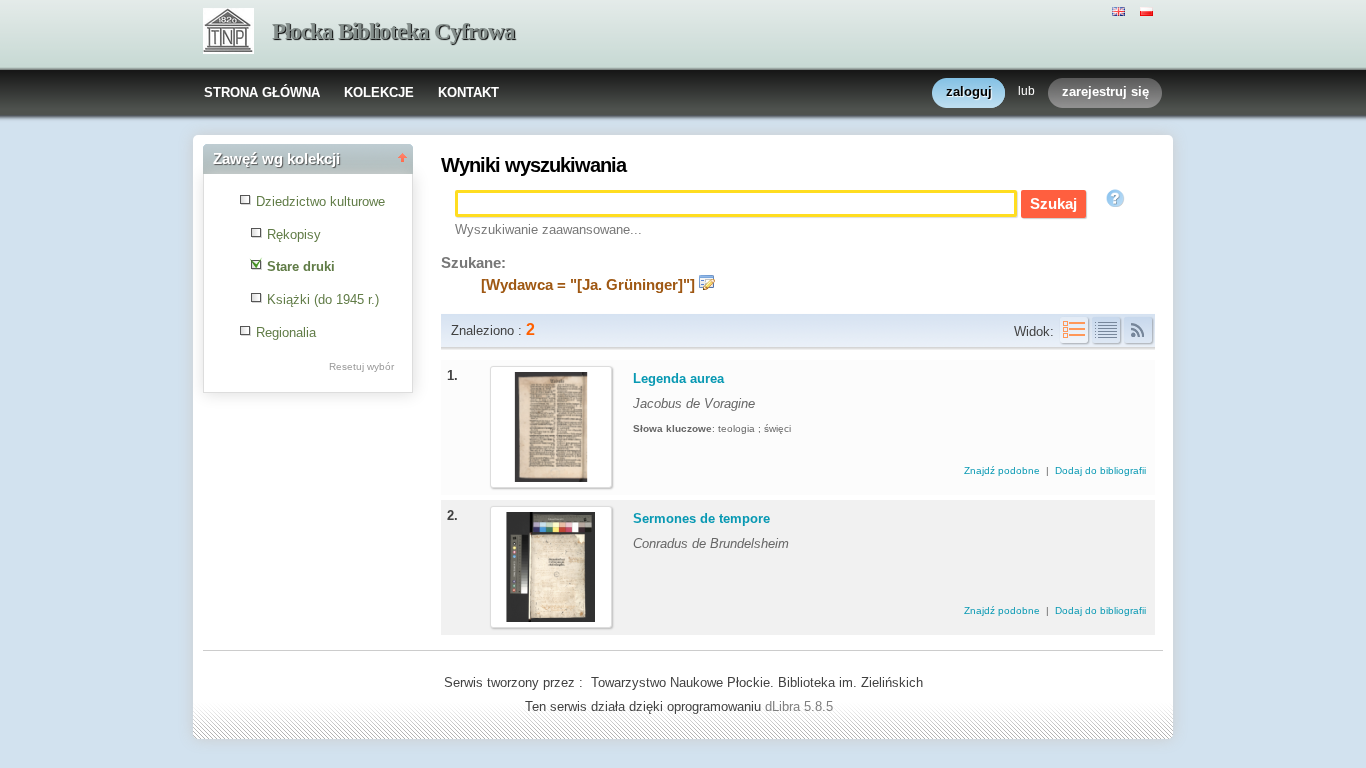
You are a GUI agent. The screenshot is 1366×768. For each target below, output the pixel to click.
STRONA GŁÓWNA (262, 92)
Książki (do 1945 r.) (323, 299)
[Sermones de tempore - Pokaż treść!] (551, 617)
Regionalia (286, 332)
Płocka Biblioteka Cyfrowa (393, 31)
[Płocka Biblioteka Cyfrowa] (228, 33)
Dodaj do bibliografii (1100, 470)
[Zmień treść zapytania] (707, 285)
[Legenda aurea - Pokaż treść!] (551, 477)
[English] (1121, 10)
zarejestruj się (1105, 91)
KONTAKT (468, 92)
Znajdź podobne (1003, 470)
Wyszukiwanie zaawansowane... (548, 229)
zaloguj (969, 91)
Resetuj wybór (361, 366)
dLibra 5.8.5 (801, 706)
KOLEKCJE (379, 92)
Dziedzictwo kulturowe (320, 201)
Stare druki (301, 266)
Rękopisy (294, 234)
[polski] (1149, 10)
